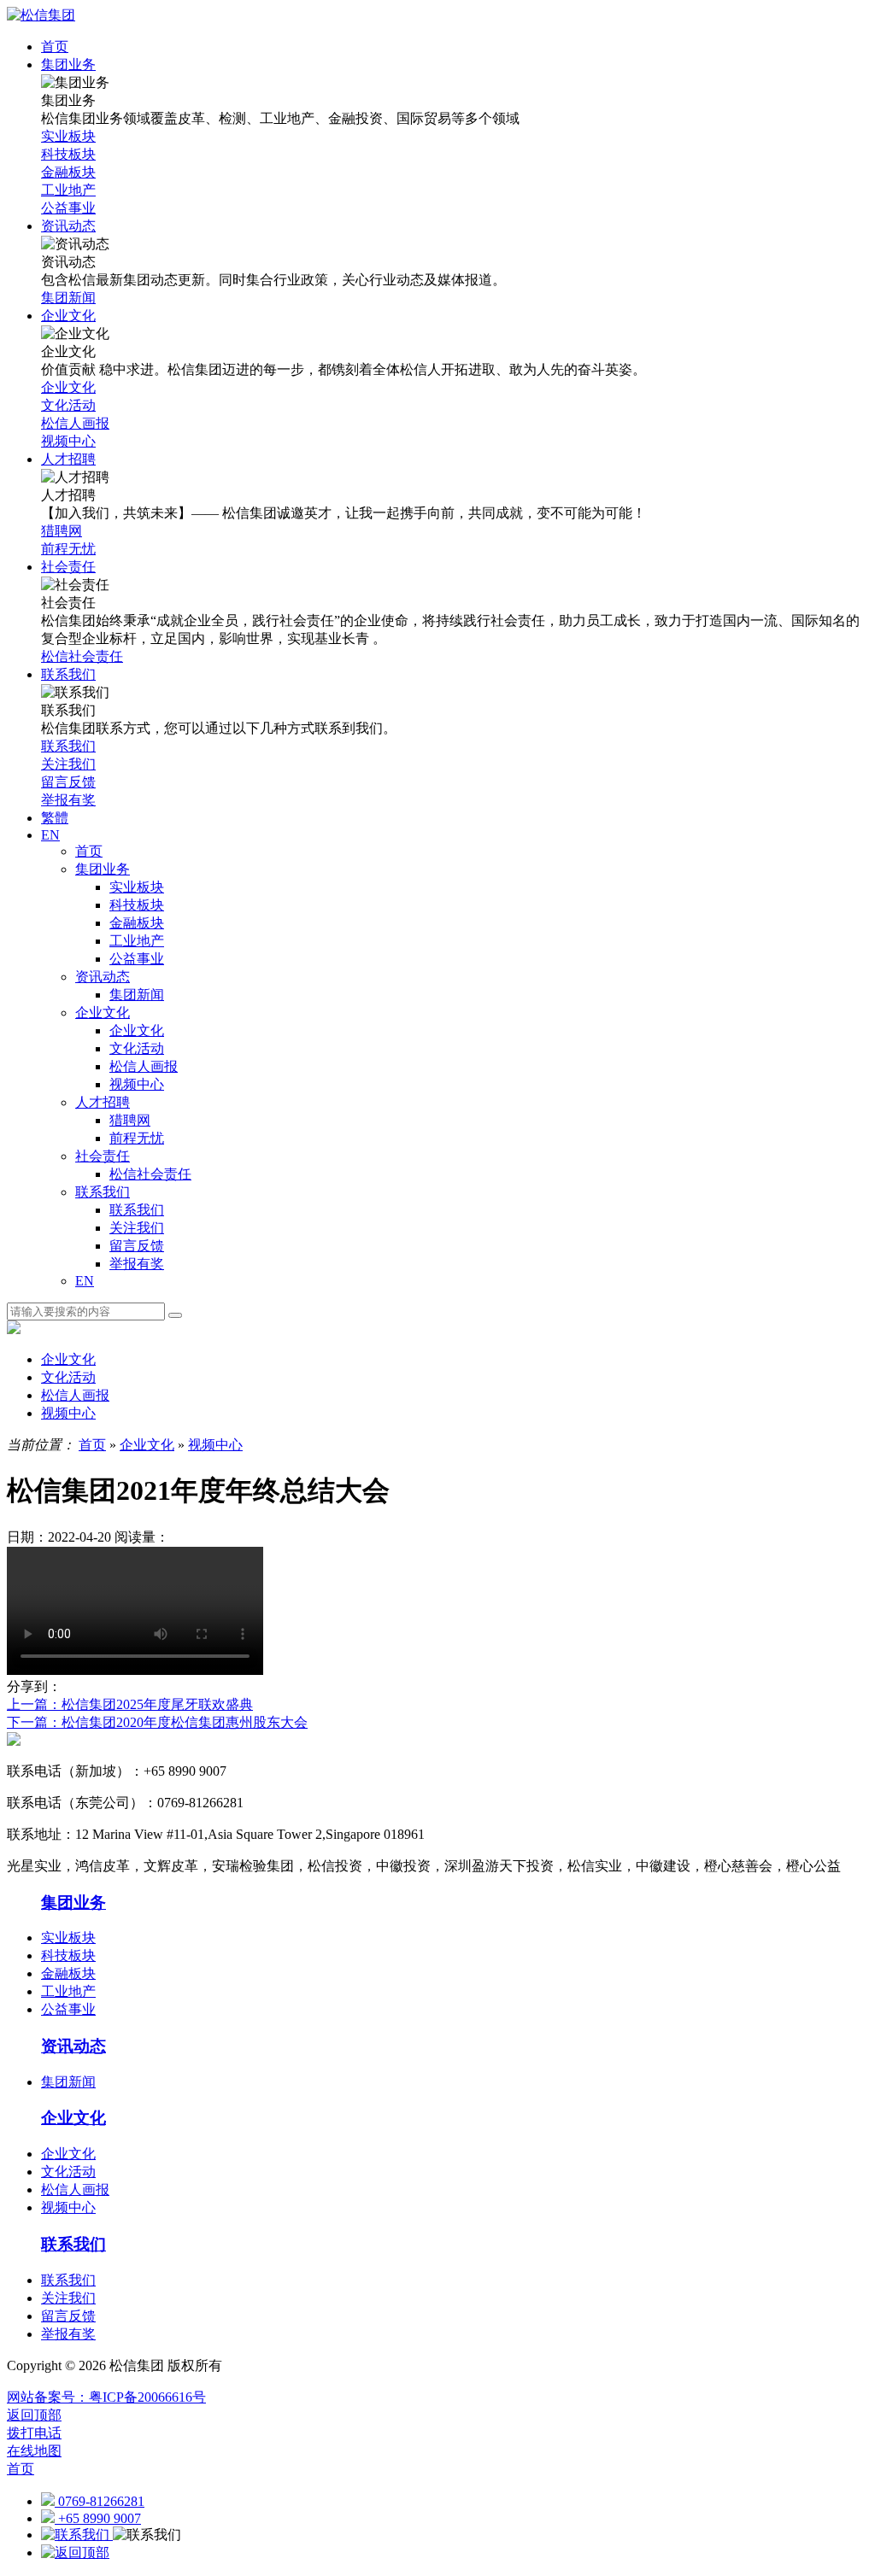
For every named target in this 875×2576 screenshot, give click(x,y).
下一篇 (157, 1722)
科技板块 (137, 905)
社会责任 (103, 1156)
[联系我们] (77, 2535)
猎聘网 (130, 1120)
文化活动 (137, 1048)
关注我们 (137, 1228)
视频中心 (137, 1084)
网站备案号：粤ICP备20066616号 (106, 2397)
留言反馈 (137, 1246)
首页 (89, 851)
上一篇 (130, 1704)
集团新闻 (137, 995)
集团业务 (103, 869)
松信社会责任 (150, 1174)
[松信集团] (41, 15)
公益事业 (137, 959)
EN (85, 1281)
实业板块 (137, 887)
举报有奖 (137, 1264)
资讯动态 (103, 977)
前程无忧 (137, 1138)
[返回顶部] (75, 2553)
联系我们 (103, 1192)
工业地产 (137, 941)
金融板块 (137, 923)
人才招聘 (103, 1102)
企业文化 (103, 1013)
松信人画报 (144, 1066)
